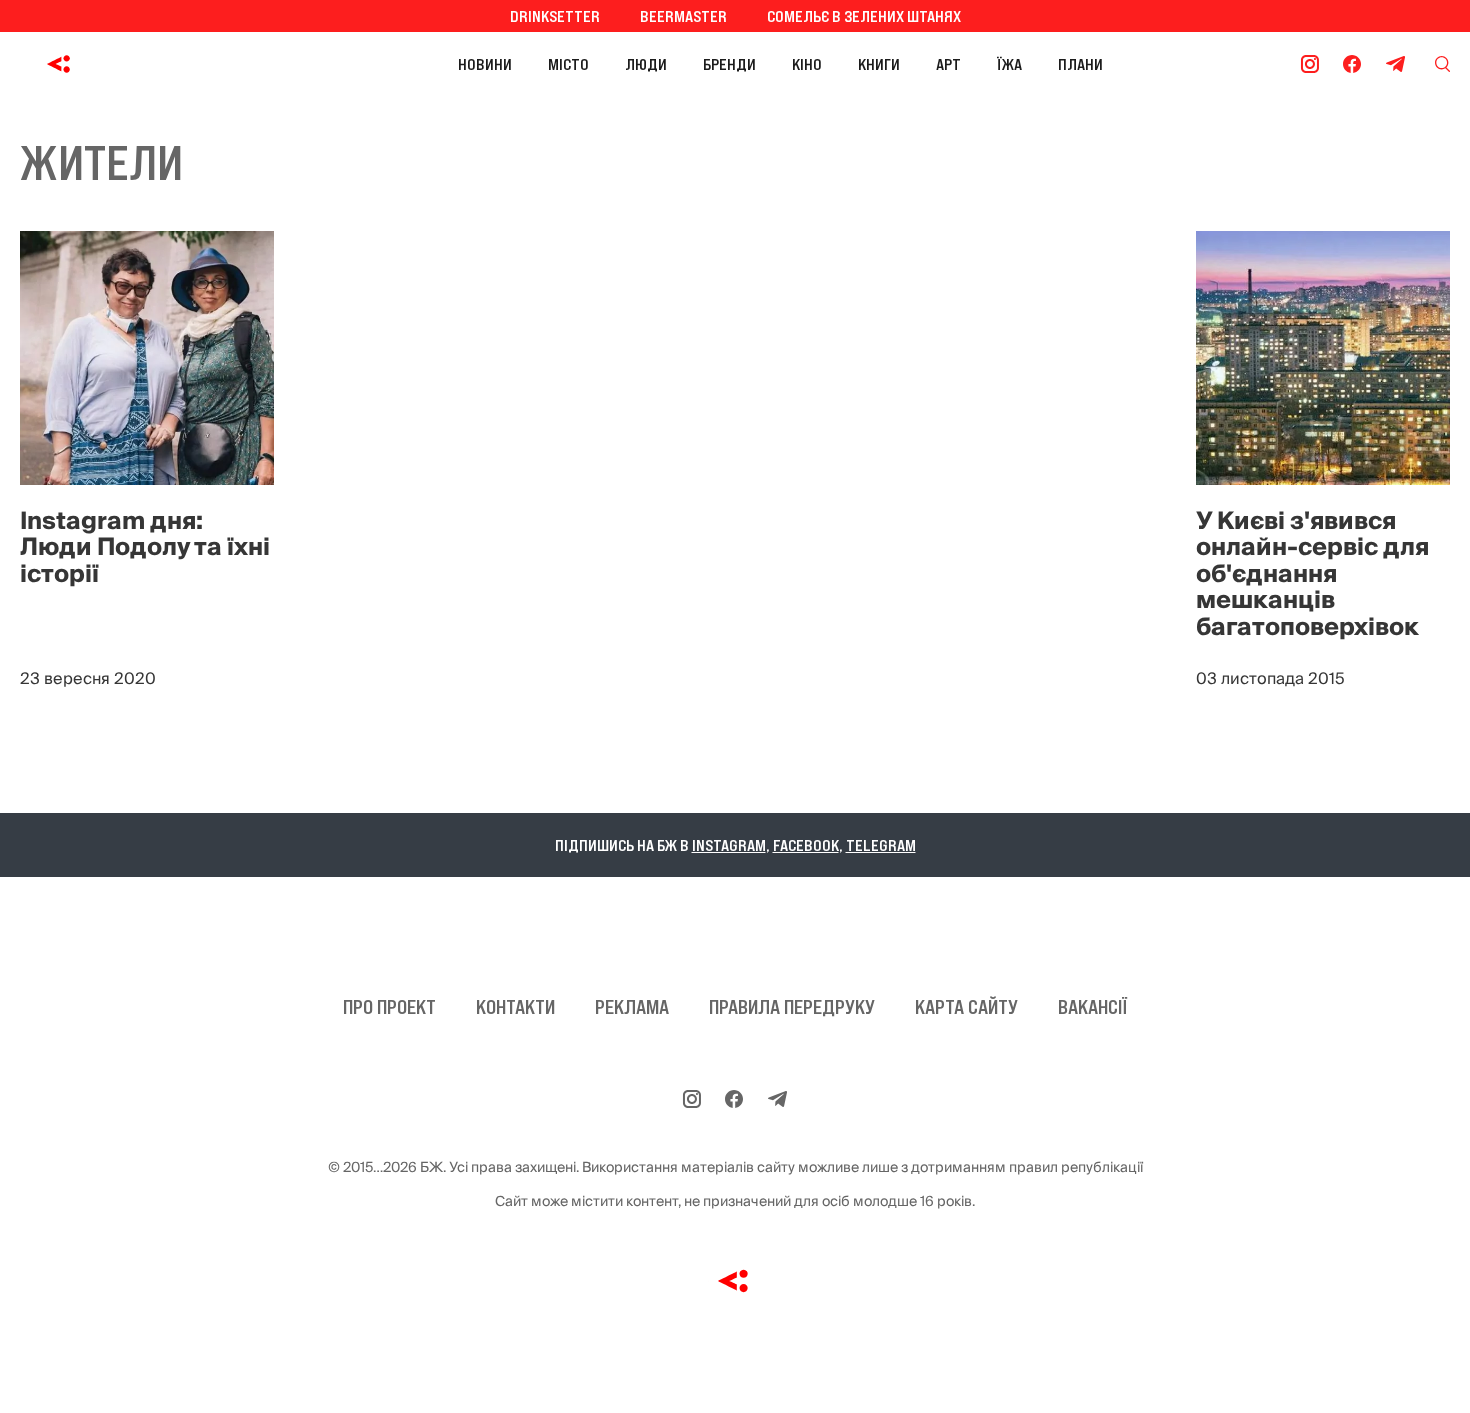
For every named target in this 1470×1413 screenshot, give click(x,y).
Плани (1080, 64)
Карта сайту (966, 1007)
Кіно (807, 64)
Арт (948, 64)
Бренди (729, 64)
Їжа (1009, 64)
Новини (485, 64)
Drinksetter (555, 16)
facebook (806, 845)
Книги (879, 64)
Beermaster (683, 16)
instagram (729, 845)
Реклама (632, 1007)
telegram (881, 845)
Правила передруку (792, 1007)
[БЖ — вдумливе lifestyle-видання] (148, 64)
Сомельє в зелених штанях (864, 16)
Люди (646, 64)
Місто (568, 64)
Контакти (515, 1007)
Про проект (389, 1007)
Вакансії (1092, 1007)
